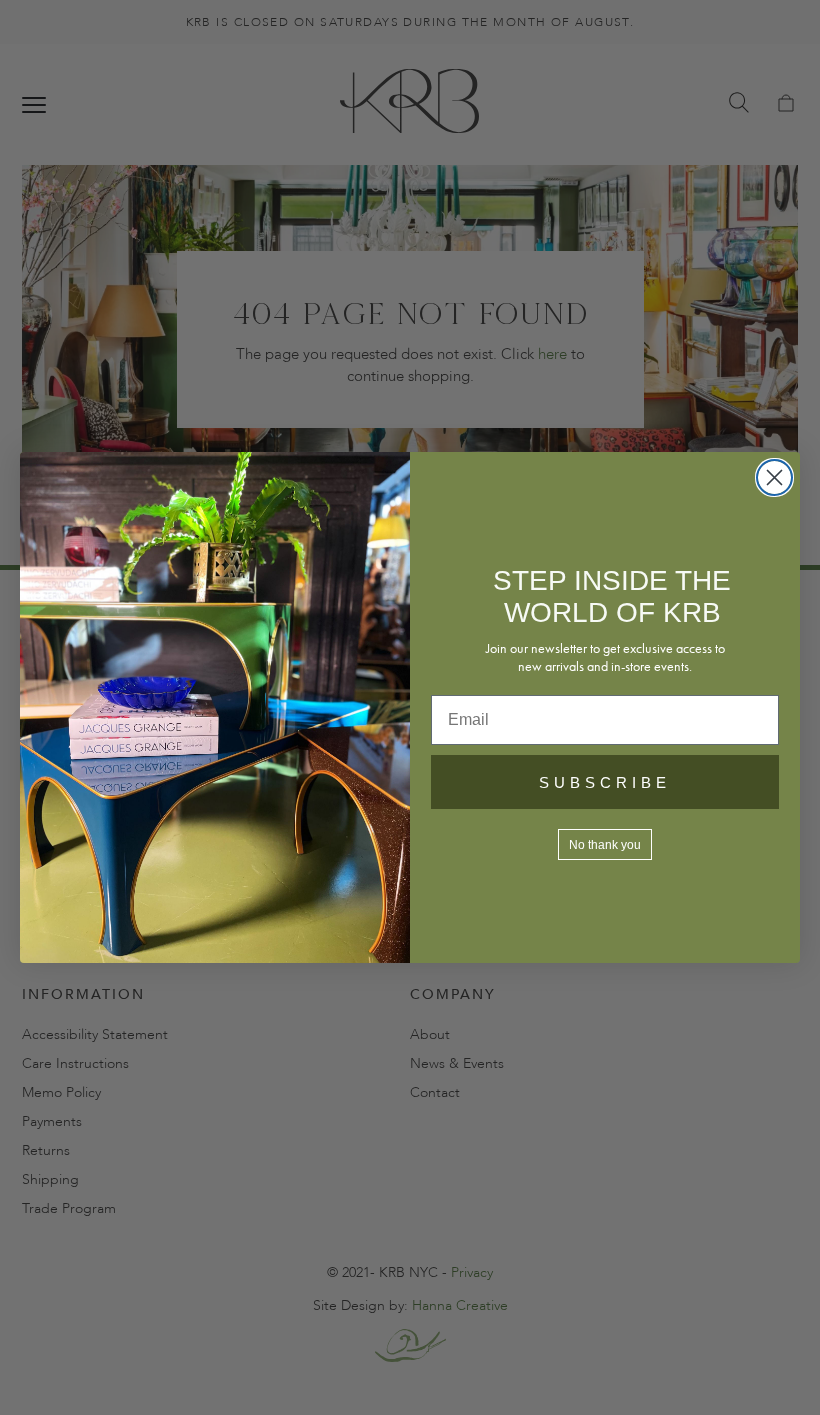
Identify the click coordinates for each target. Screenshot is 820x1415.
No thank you (605, 845)
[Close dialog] (774, 477)
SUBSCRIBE (605, 782)
